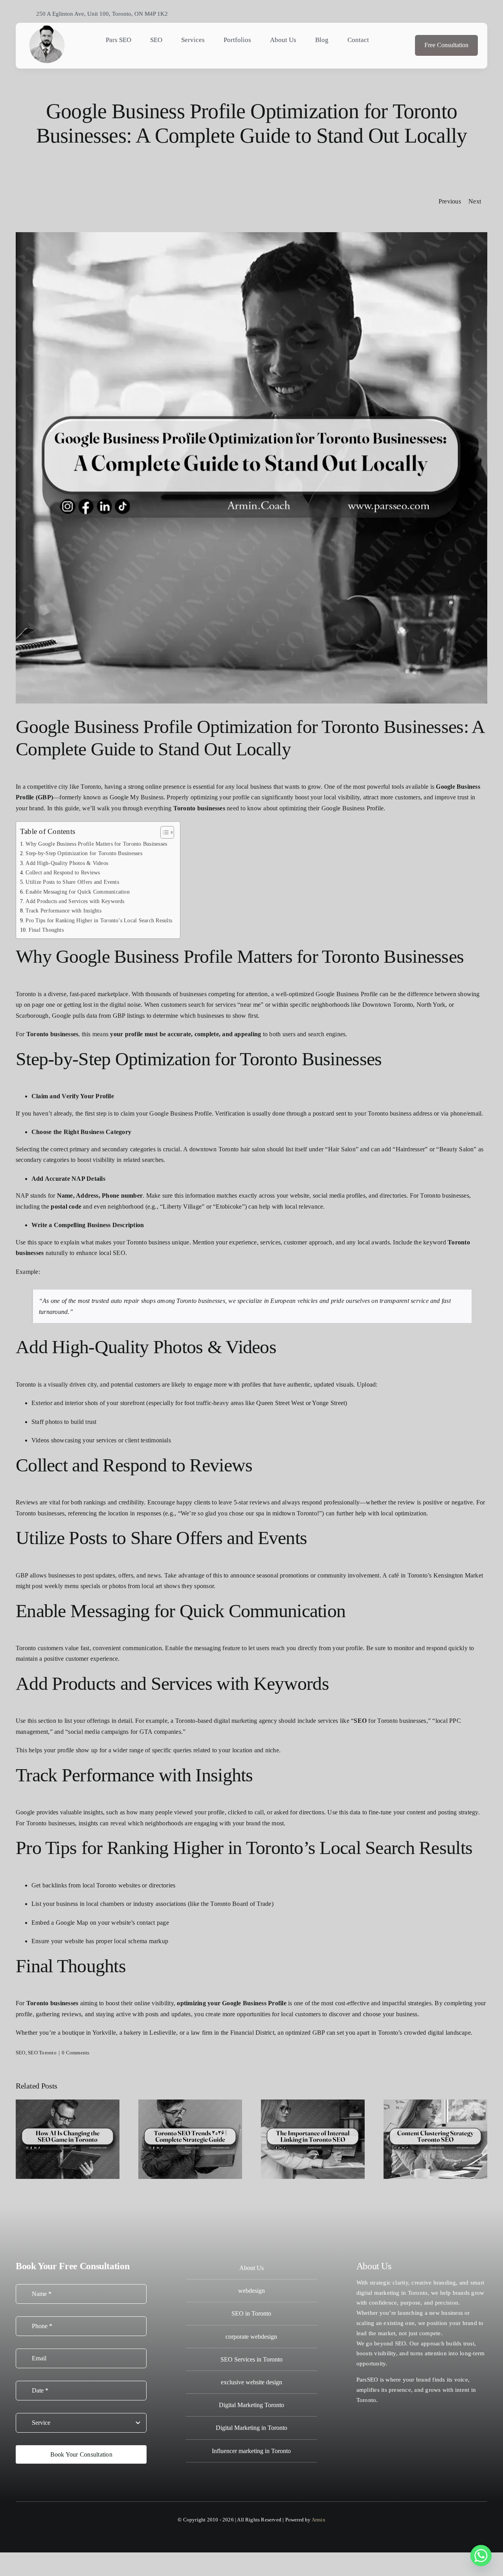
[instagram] (444, 13)
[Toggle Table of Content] (163, 832)
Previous (450, 201)
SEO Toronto (42, 2053)
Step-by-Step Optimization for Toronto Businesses (84, 853)
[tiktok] (458, 13)
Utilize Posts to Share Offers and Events (72, 882)
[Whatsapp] (481, 2556)
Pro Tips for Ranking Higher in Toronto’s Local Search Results (99, 920)
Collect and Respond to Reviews (63, 872)
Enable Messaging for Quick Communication (78, 892)
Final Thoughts (46, 930)
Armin (319, 2520)
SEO (21, 2053)
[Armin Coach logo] (47, 27)
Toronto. (367, 2400)
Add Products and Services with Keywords (75, 901)
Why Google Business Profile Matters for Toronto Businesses (96, 844)
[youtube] (472, 13)
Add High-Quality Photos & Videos (67, 863)
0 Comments (75, 2053)
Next (475, 201)
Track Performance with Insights (63, 911)
